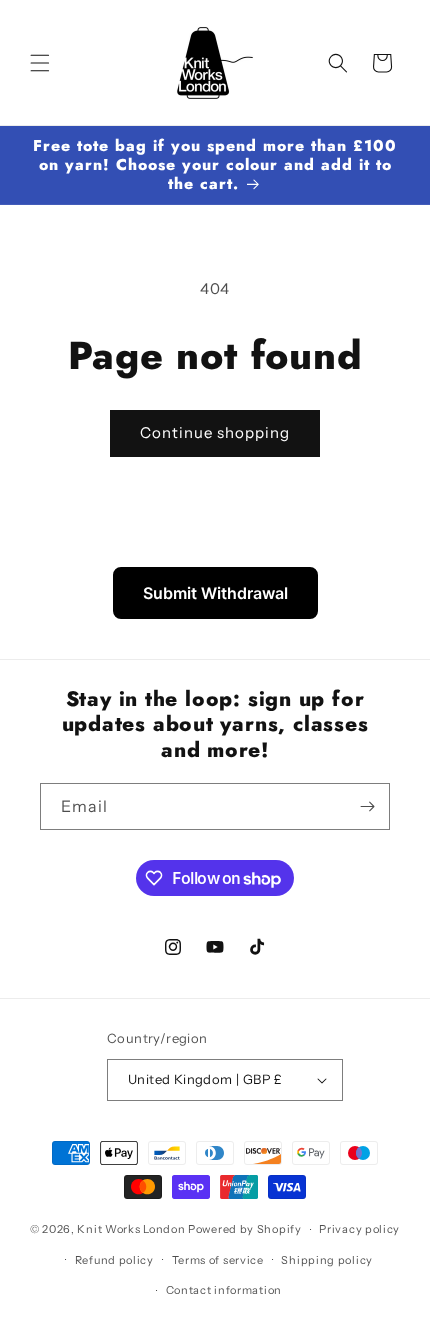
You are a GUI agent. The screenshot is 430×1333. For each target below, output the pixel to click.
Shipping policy (327, 1260)
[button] (40, 63)
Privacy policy (359, 1229)
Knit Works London (131, 1229)
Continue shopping (215, 432)
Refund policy (114, 1260)
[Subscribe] (367, 806)
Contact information (224, 1290)
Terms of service (218, 1260)
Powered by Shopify (245, 1229)
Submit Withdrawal (215, 593)
